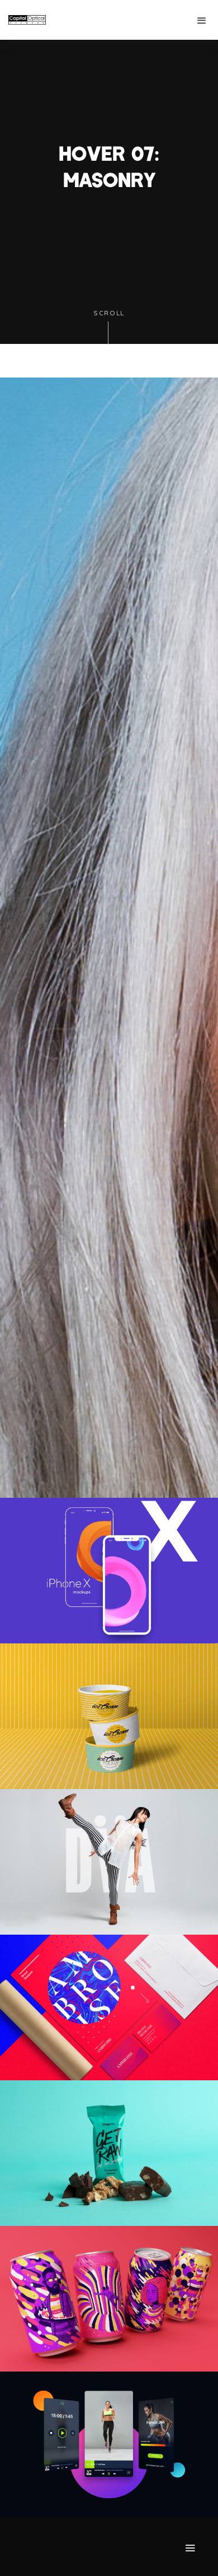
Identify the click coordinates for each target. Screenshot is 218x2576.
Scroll (109, 313)
